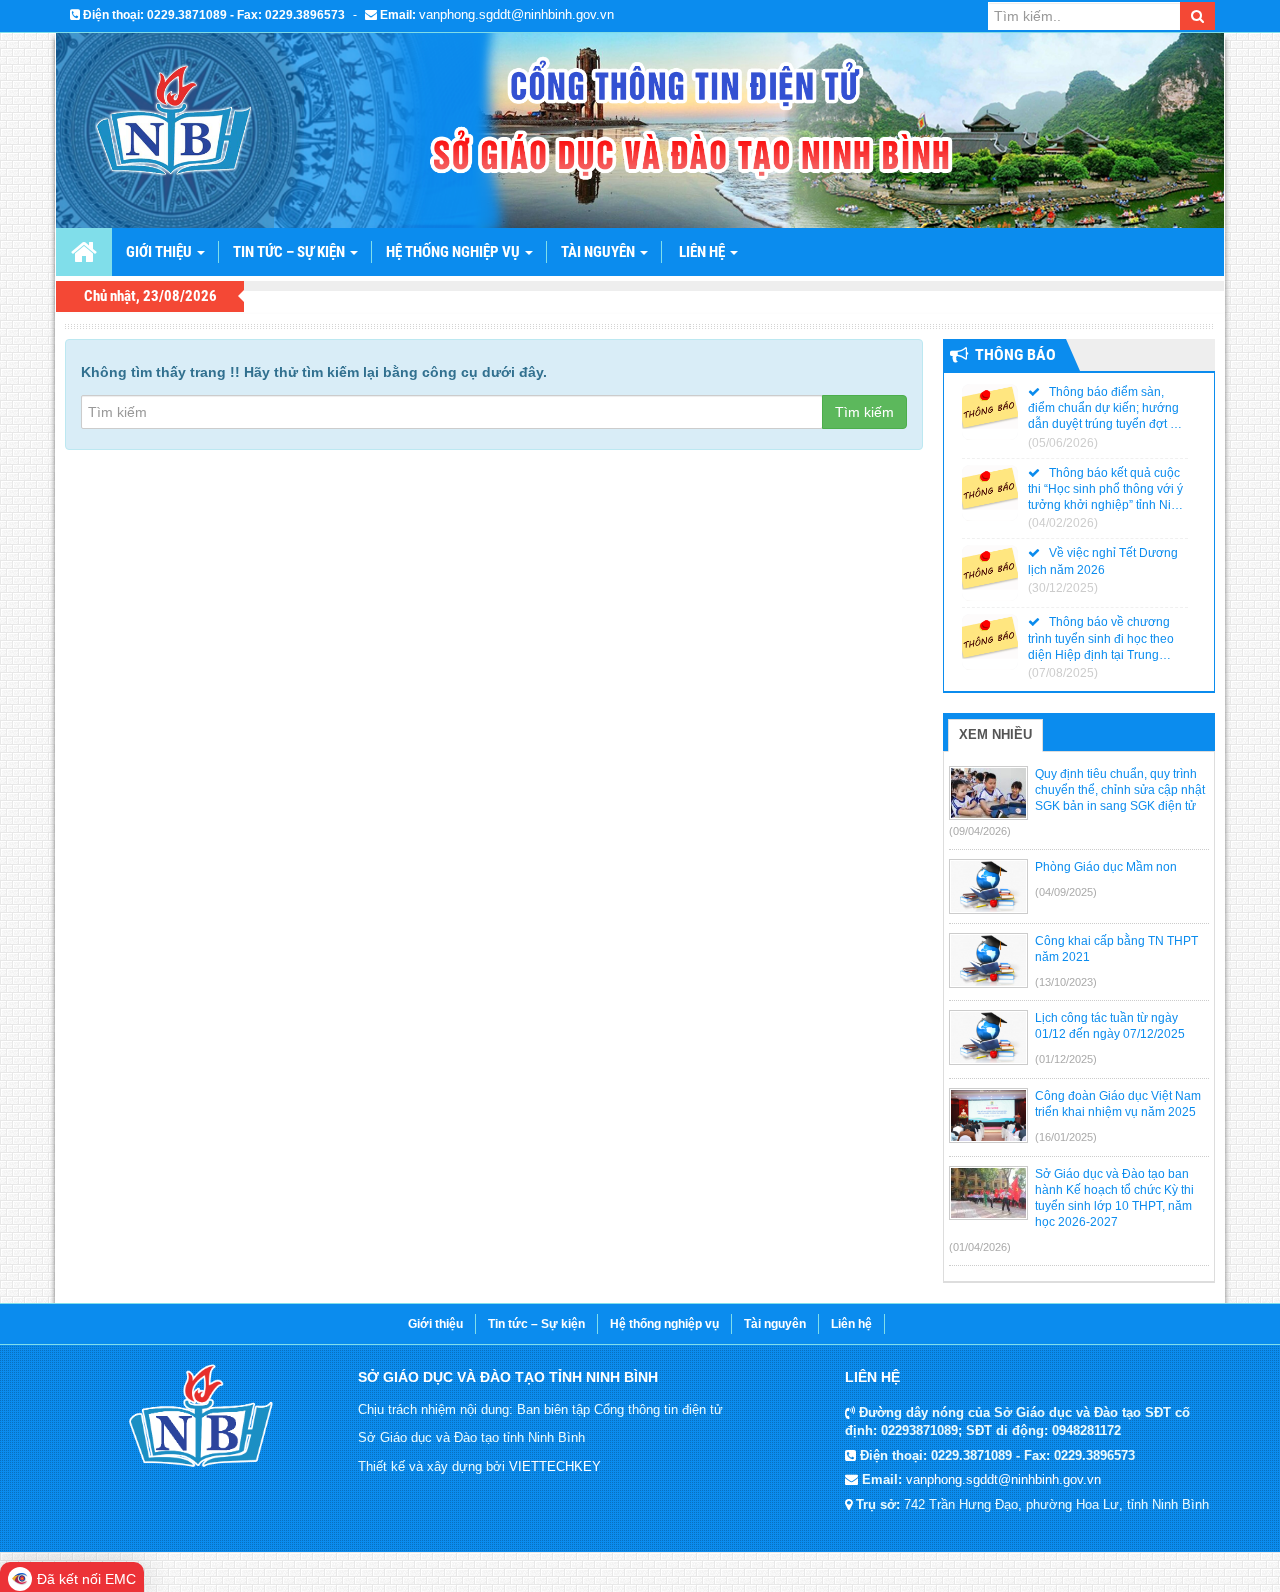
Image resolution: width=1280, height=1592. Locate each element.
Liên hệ (703, 252)
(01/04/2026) (980, 1247)
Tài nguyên (775, 1324)
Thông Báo (1015, 354)
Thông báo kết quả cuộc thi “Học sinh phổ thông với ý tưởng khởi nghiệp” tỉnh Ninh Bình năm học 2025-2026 (1106, 490)
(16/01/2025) (1066, 1137)
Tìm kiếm (864, 412)
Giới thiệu (435, 1324)
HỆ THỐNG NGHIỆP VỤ (454, 252)
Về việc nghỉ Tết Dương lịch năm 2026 (1103, 561)
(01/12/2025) (1066, 1059)
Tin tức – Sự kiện (290, 252)
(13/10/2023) (1066, 982)
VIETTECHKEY (555, 1466)
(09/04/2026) (980, 831)
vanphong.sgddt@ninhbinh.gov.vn (516, 14)
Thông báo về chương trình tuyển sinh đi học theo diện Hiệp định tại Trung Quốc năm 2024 (1101, 639)
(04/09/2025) (1066, 892)
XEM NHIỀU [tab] (995, 734)
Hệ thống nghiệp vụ (664, 1324)
